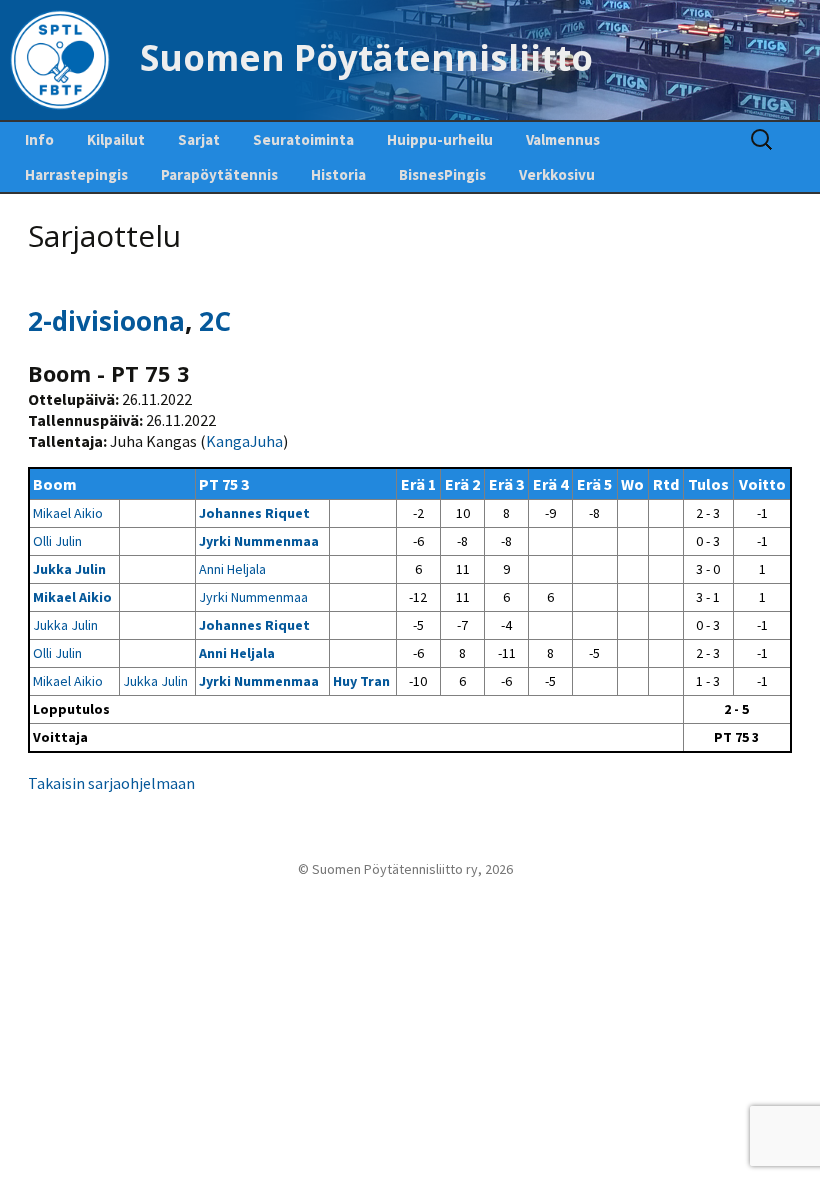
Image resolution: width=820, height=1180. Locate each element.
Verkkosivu (557, 174)
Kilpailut (116, 139)
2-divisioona (106, 321)
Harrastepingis (76, 174)
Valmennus (563, 139)
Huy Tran (361, 681)
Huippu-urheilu (440, 139)
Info (39, 139)
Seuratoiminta (303, 139)
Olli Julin (57, 541)
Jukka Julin (69, 569)
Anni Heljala (232, 569)
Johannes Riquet (254, 513)
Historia (338, 174)
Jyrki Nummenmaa (259, 541)
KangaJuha (244, 441)
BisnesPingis (442, 174)
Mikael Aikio (68, 513)
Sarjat (199, 139)
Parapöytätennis (219, 174)
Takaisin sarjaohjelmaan (111, 783)
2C (215, 321)
